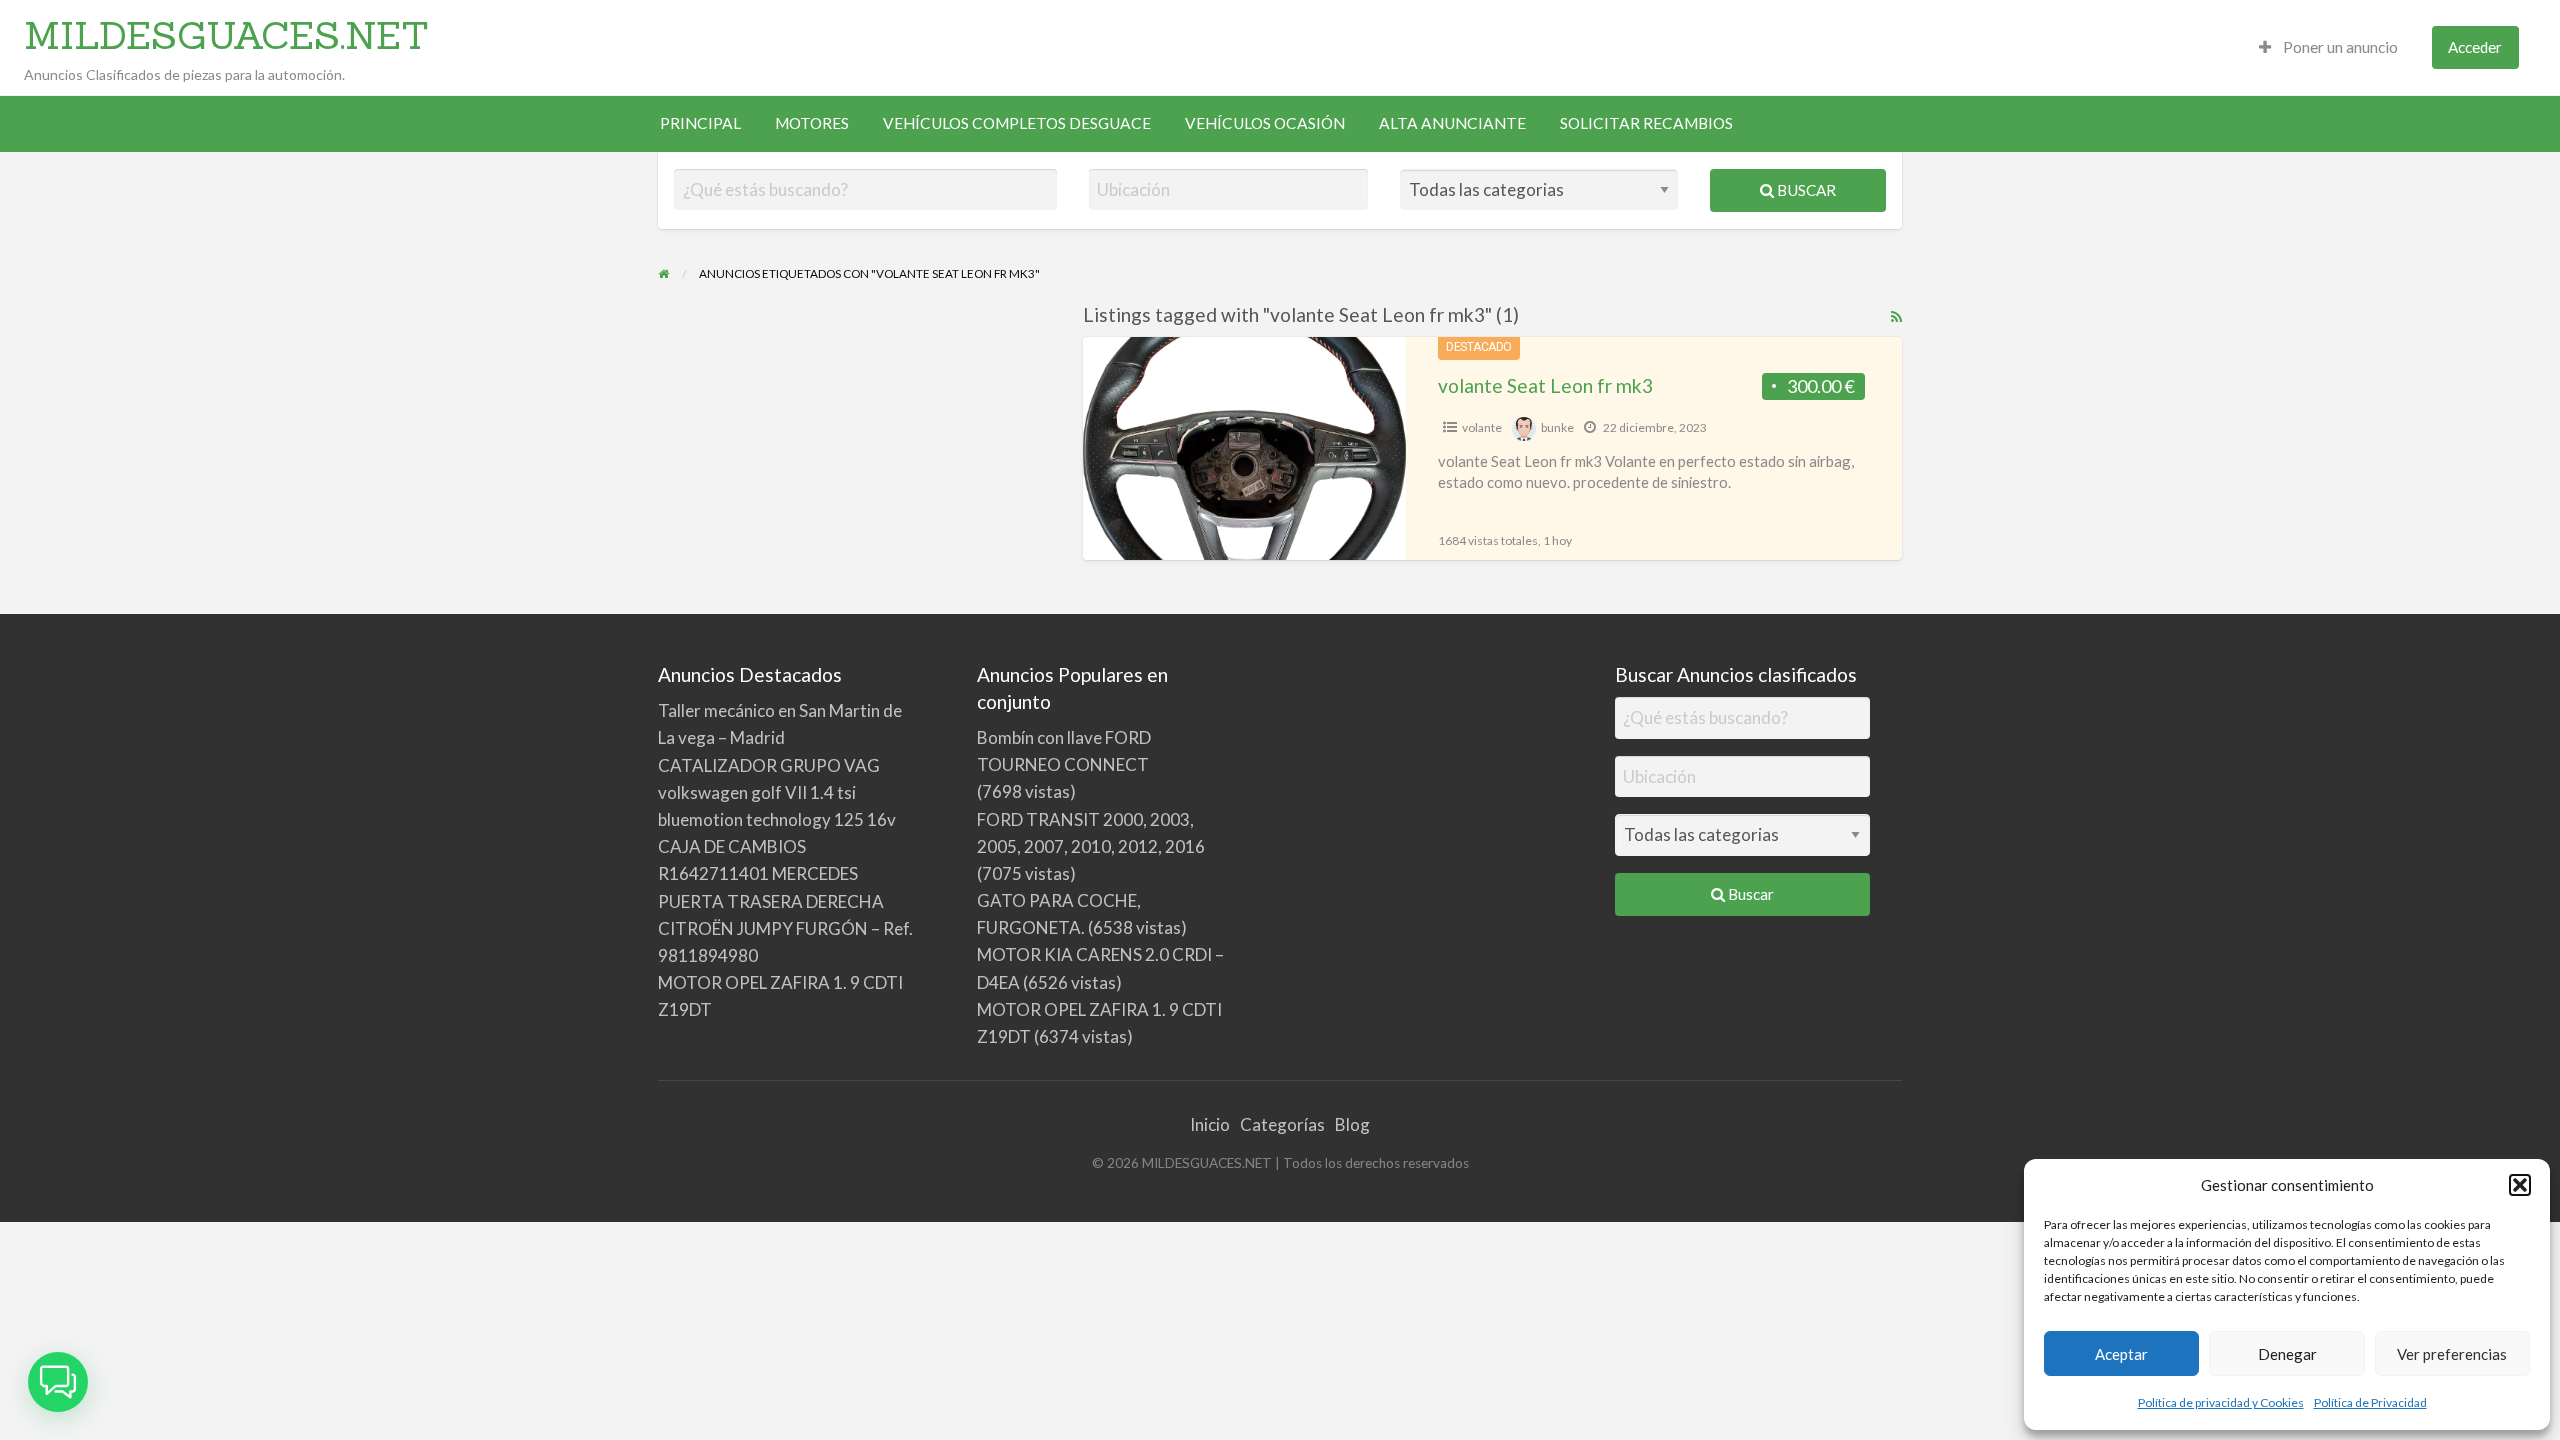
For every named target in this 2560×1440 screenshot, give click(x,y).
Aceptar (2121, 1354)
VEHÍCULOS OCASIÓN (1265, 123)
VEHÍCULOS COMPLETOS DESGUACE (1017, 123)
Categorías (1282, 1124)
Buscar (1805, 190)
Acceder (2475, 47)
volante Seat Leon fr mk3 (1545, 385)
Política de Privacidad (2370, 1402)
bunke (1557, 427)
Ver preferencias (2452, 1354)
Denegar (2287, 1354)
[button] (2520, 1185)
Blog (1352, 1124)
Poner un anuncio (2339, 47)
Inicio (1210, 1124)
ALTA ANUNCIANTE (1452, 123)
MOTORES (812, 123)
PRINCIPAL (700, 123)
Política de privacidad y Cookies (2221, 1402)
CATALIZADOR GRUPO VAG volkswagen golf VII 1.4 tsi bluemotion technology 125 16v (777, 792)
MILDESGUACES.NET (226, 35)
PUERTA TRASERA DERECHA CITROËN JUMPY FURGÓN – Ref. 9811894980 (785, 928)
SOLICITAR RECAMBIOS (1646, 123)
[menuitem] (2328, 47)
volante (1482, 427)
